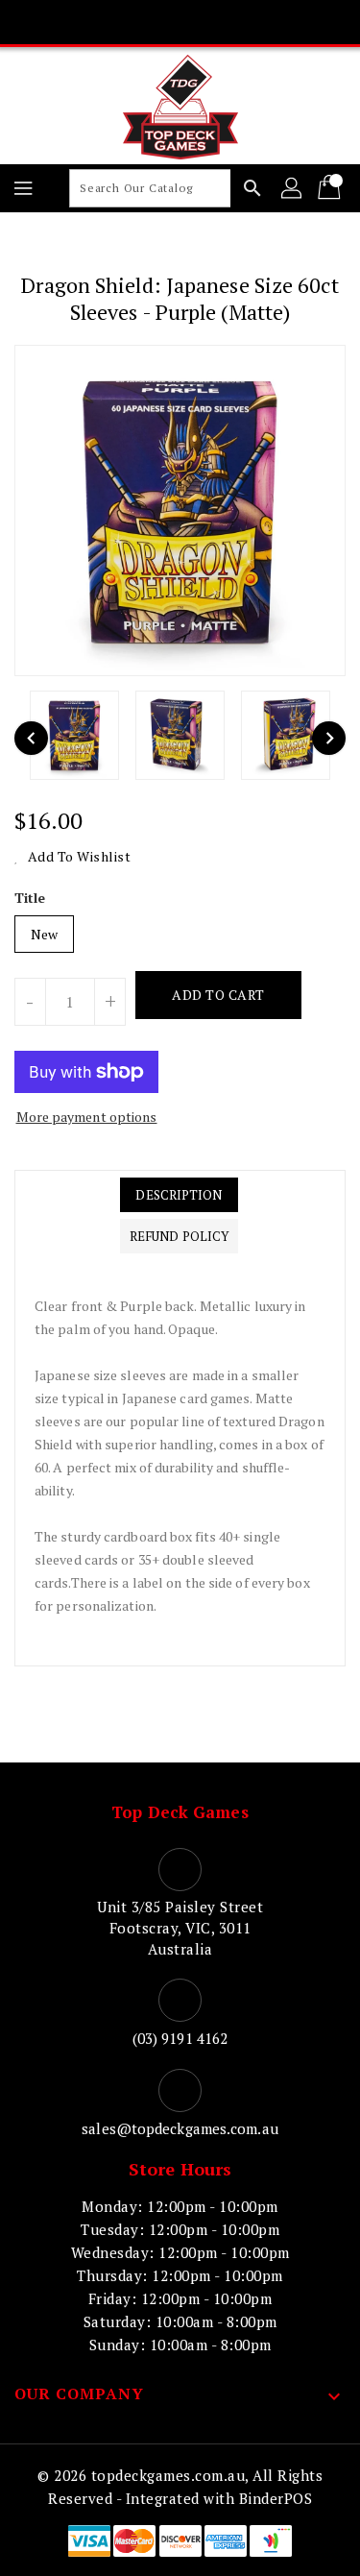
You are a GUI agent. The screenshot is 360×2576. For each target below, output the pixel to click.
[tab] (179, 1195)
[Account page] (293, 188)
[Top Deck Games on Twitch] (253, 22)
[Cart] (331, 188)
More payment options (87, 1117)
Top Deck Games (180, 1812)
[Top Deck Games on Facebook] (107, 22)
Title (30, 898)
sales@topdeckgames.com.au (180, 2128)
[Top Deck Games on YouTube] (217, 22)
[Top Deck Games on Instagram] (180, 22)
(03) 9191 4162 (180, 2038)
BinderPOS (276, 2498)
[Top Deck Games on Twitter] (143, 22)
